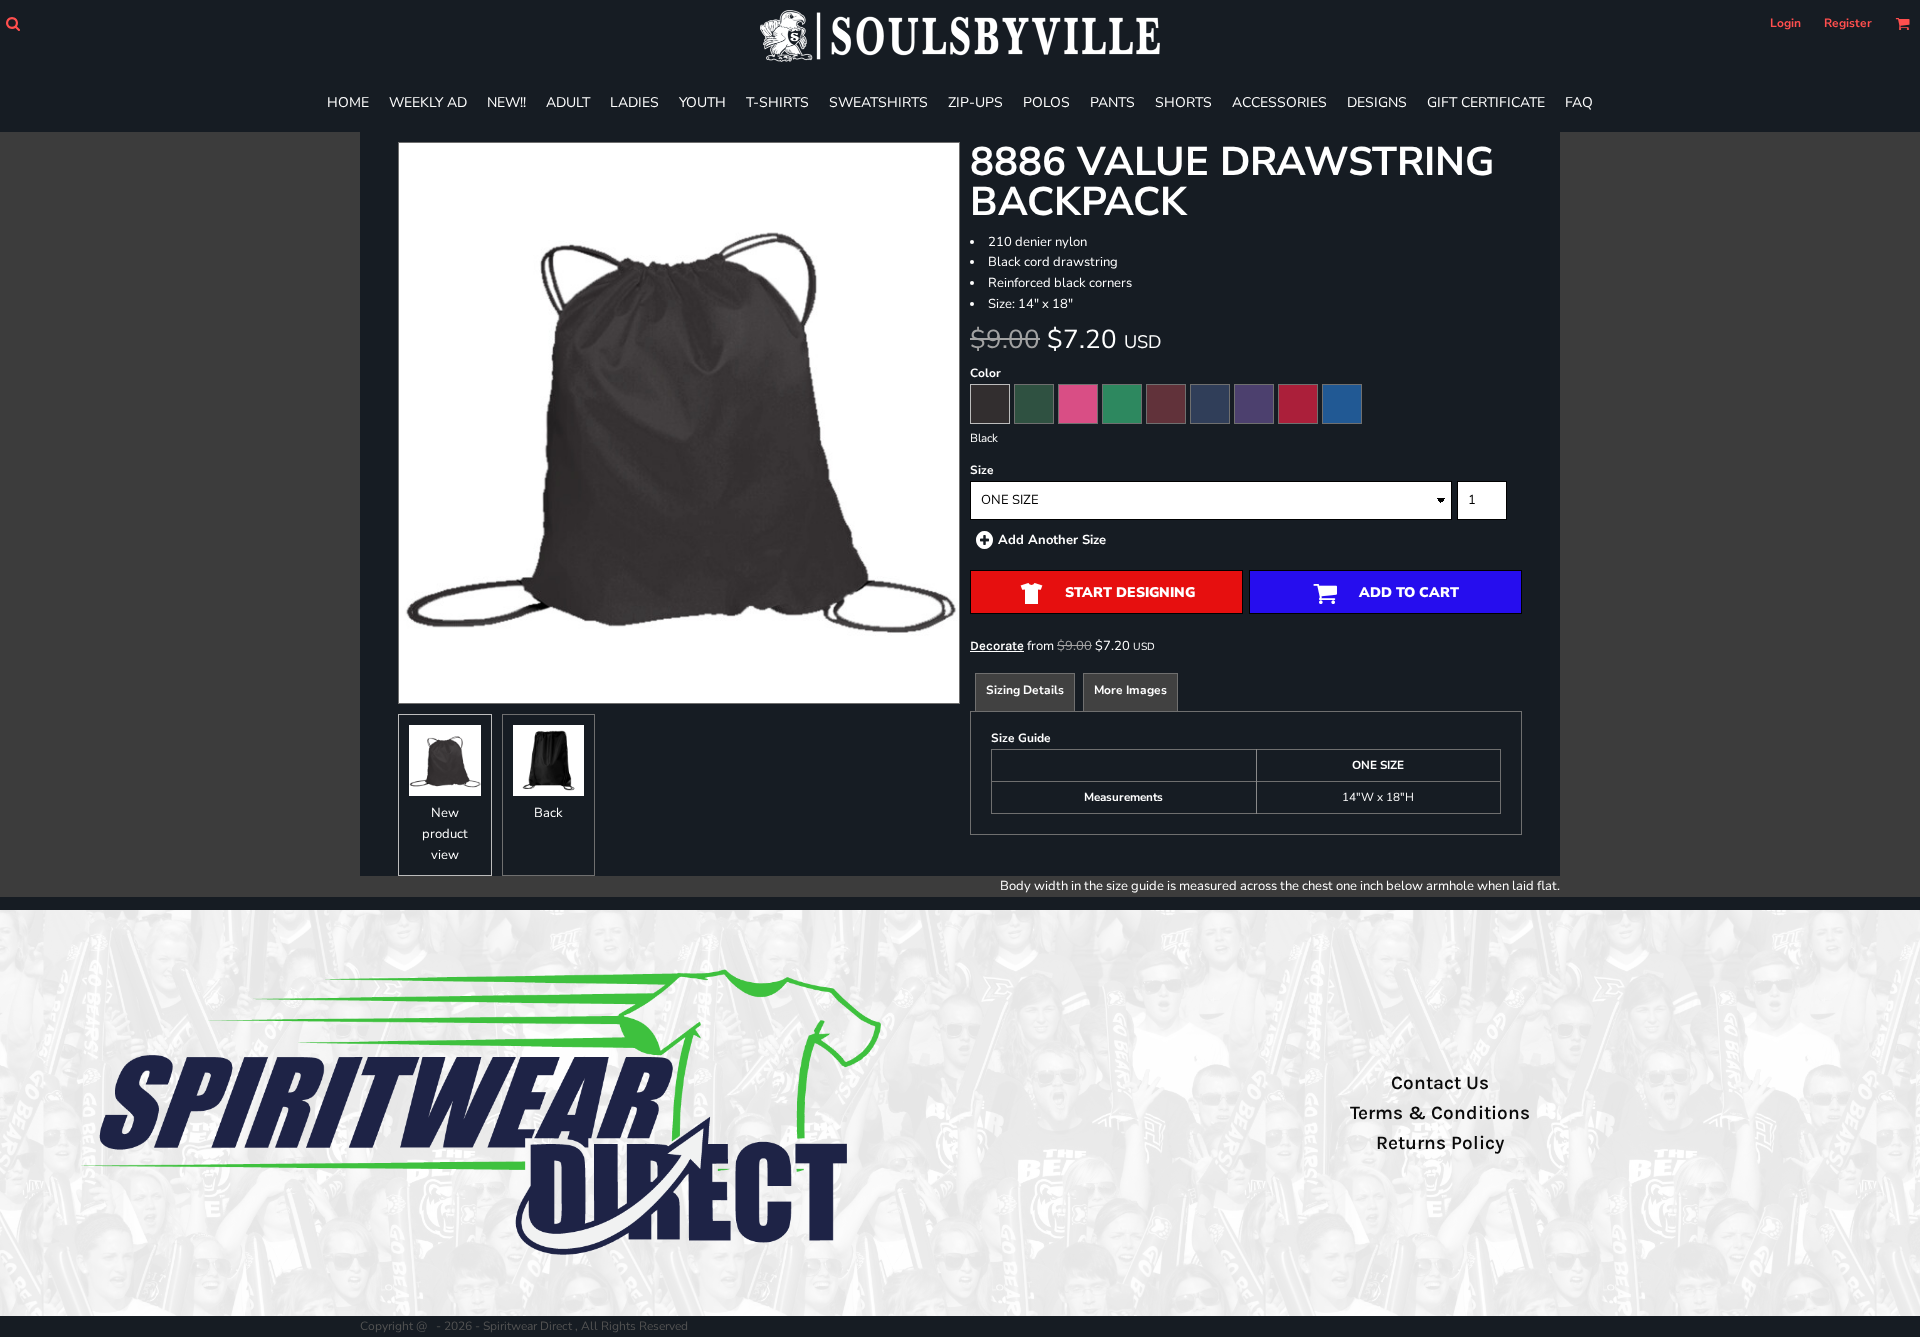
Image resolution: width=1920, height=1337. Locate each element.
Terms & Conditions (1440, 1113)
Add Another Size (1052, 540)
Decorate (997, 645)
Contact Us (1440, 1083)
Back (548, 813)
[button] (12, 23)
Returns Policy (1440, 1143)
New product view (445, 834)
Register (1848, 23)
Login (1785, 23)
